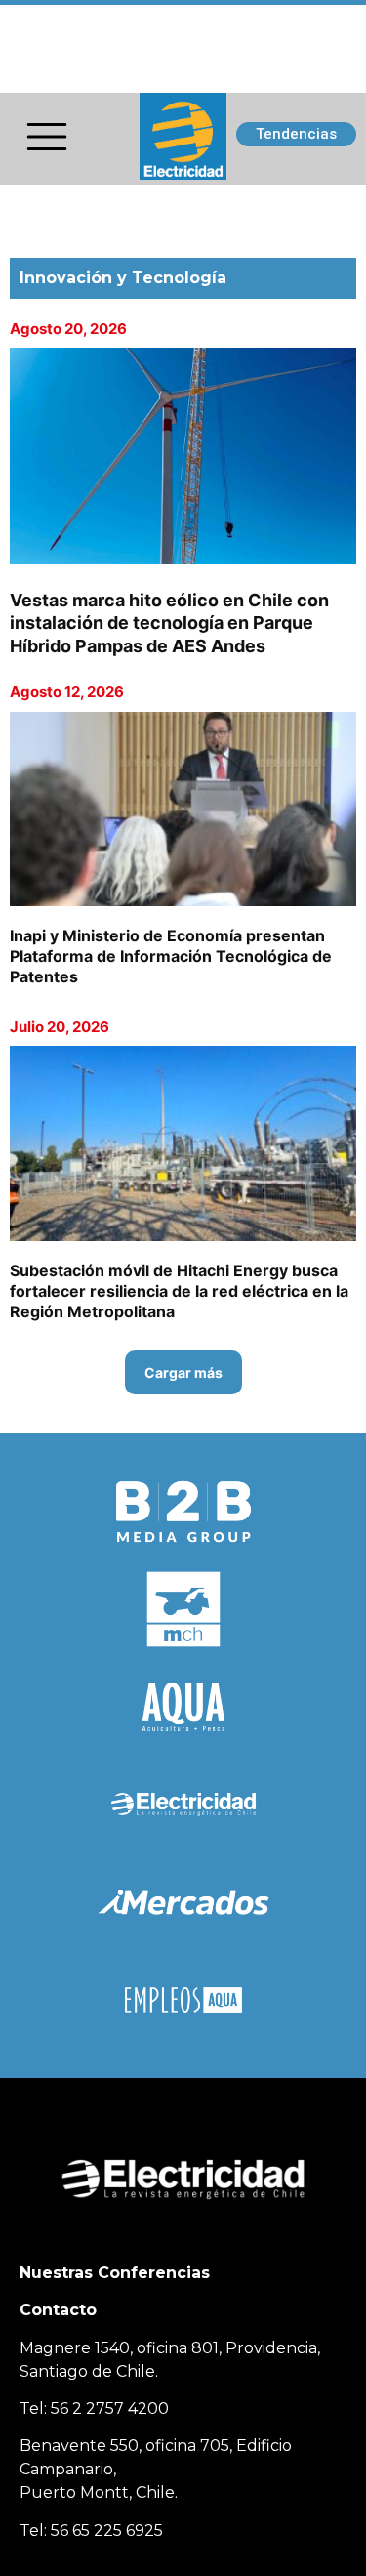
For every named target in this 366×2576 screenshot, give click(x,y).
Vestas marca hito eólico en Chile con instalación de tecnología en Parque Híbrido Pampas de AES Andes (169, 623)
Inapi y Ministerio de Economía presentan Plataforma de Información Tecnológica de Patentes (171, 956)
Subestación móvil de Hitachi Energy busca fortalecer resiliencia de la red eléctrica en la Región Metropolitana (179, 1291)
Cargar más (183, 1372)
